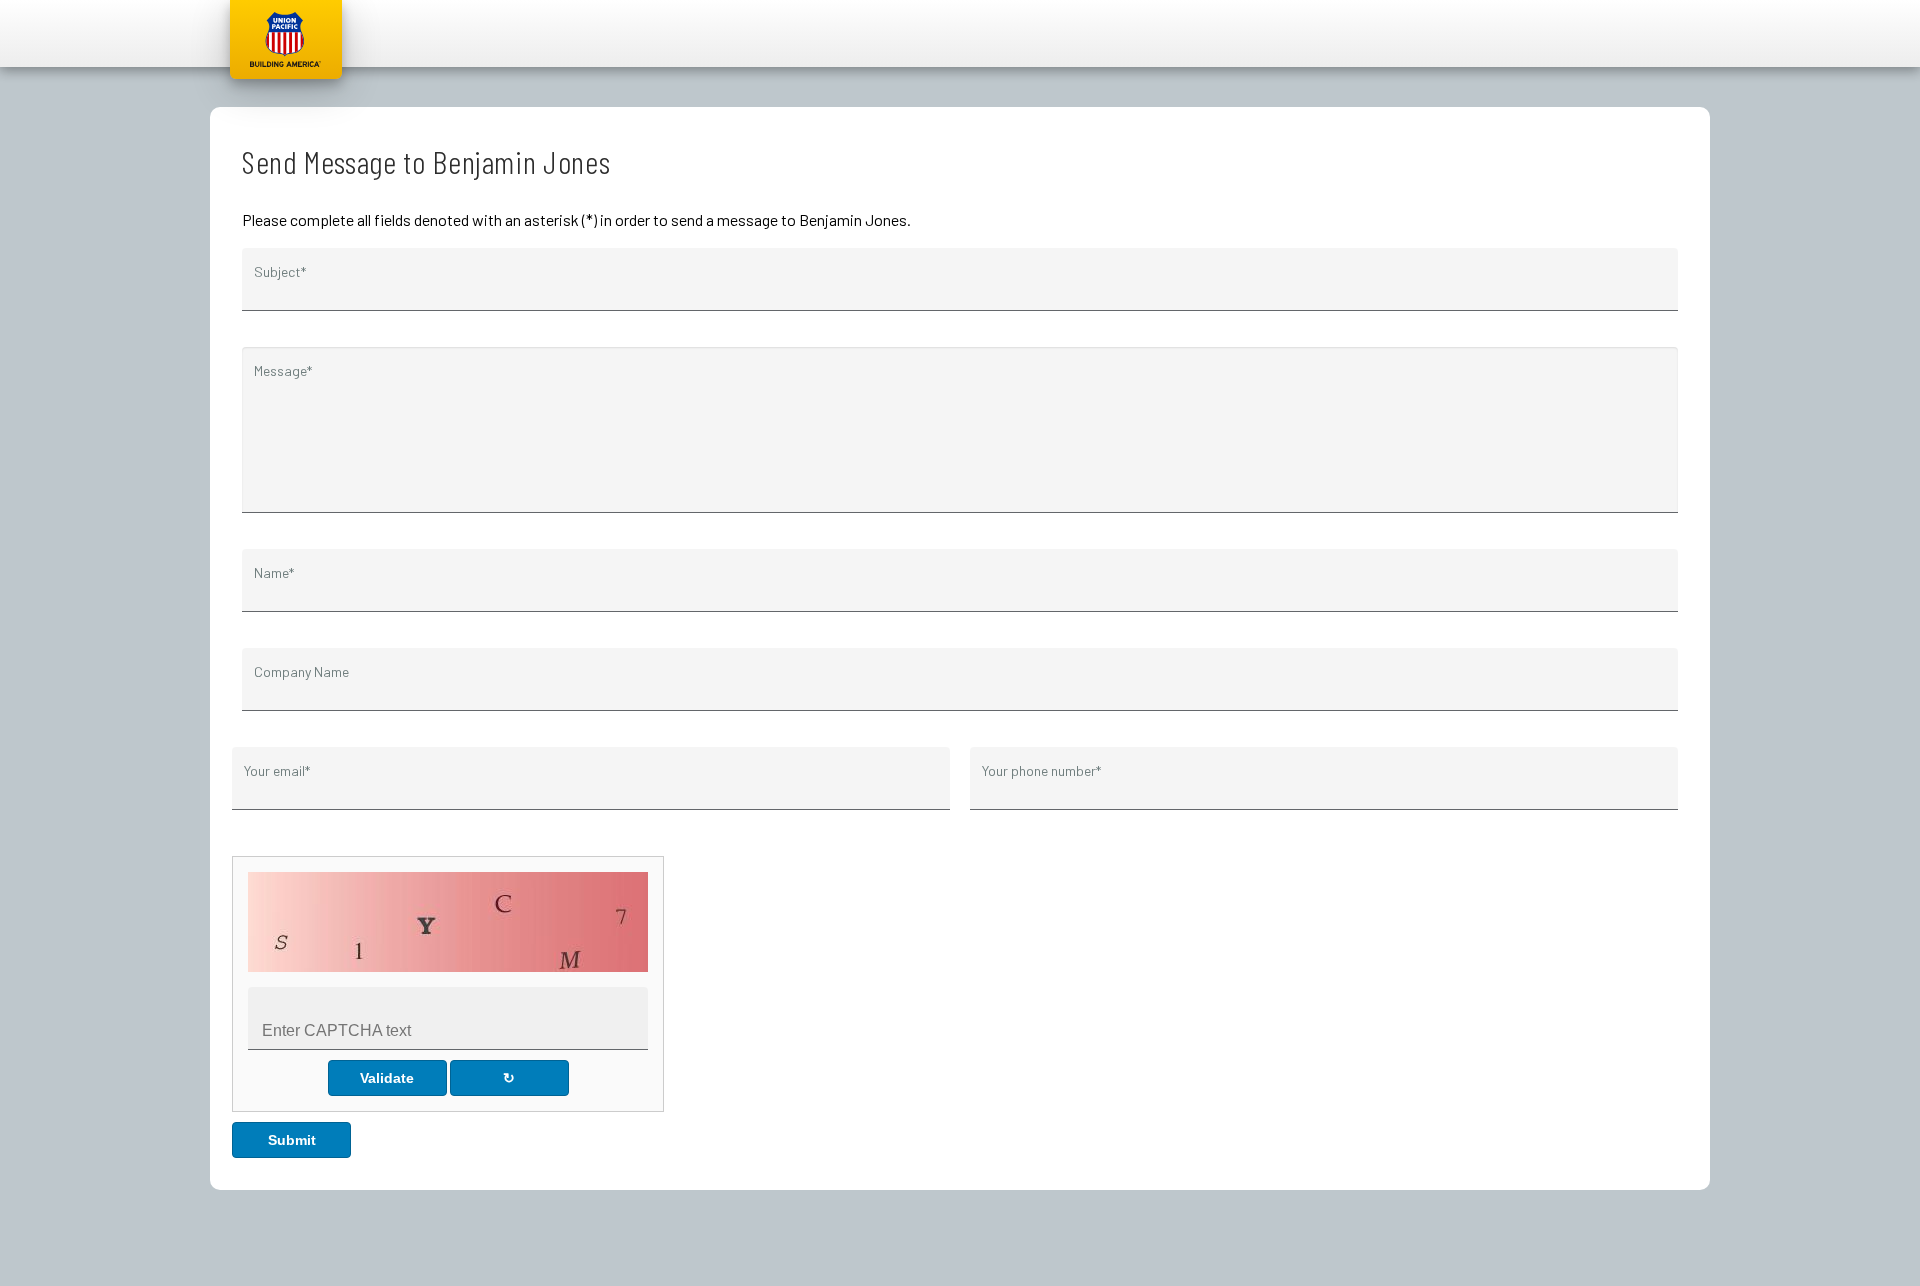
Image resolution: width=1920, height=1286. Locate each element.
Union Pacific (286, 39)
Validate (387, 1078)
